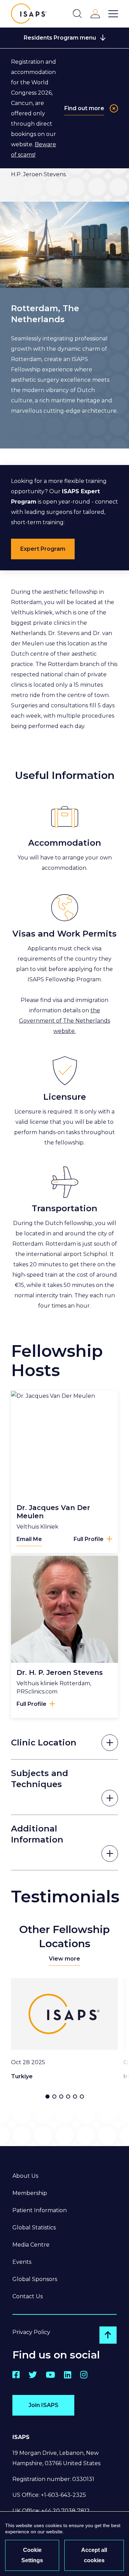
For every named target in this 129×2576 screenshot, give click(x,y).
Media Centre (31, 2245)
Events (22, 2262)
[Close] (114, 108)
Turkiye (22, 2076)
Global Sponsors (35, 2279)
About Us (25, 2176)
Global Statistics (34, 2227)
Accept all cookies (94, 2555)
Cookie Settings (32, 2555)
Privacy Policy (31, 2332)
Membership (30, 2193)
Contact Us (28, 2296)
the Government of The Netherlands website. (64, 1021)
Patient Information (40, 2210)
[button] (47, 2097)
